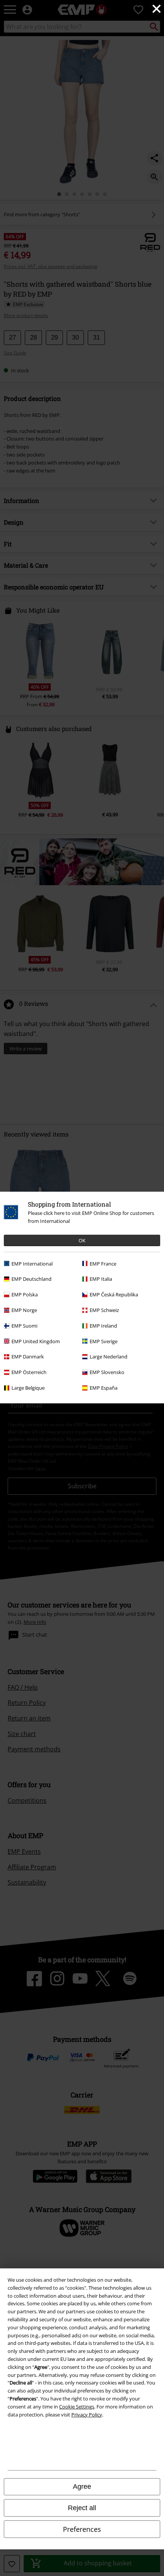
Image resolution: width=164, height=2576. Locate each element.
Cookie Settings (77, 2407)
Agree (82, 2487)
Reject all (82, 2508)
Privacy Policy (87, 2415)
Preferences (82, 2529)
